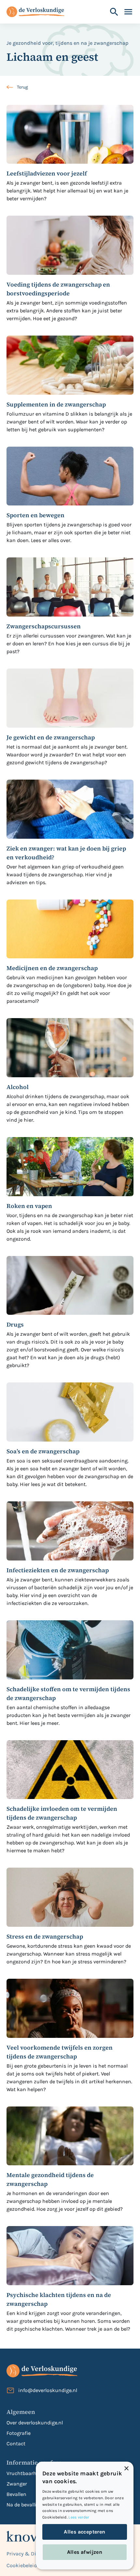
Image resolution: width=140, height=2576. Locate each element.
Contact (16, 2444)
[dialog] (85, 2516)
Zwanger (17, 2484)
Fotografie (19, 2433)
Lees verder (79, 2517)
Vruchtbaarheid (25, 2473)
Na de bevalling (25, 2505)
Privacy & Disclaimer (32, 2554)
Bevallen (16, 2494)
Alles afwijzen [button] (85, 2552)
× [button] (126, 2469)
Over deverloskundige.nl (35, 2423)
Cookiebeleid (22, 2565)
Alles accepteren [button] (84, 2532)
